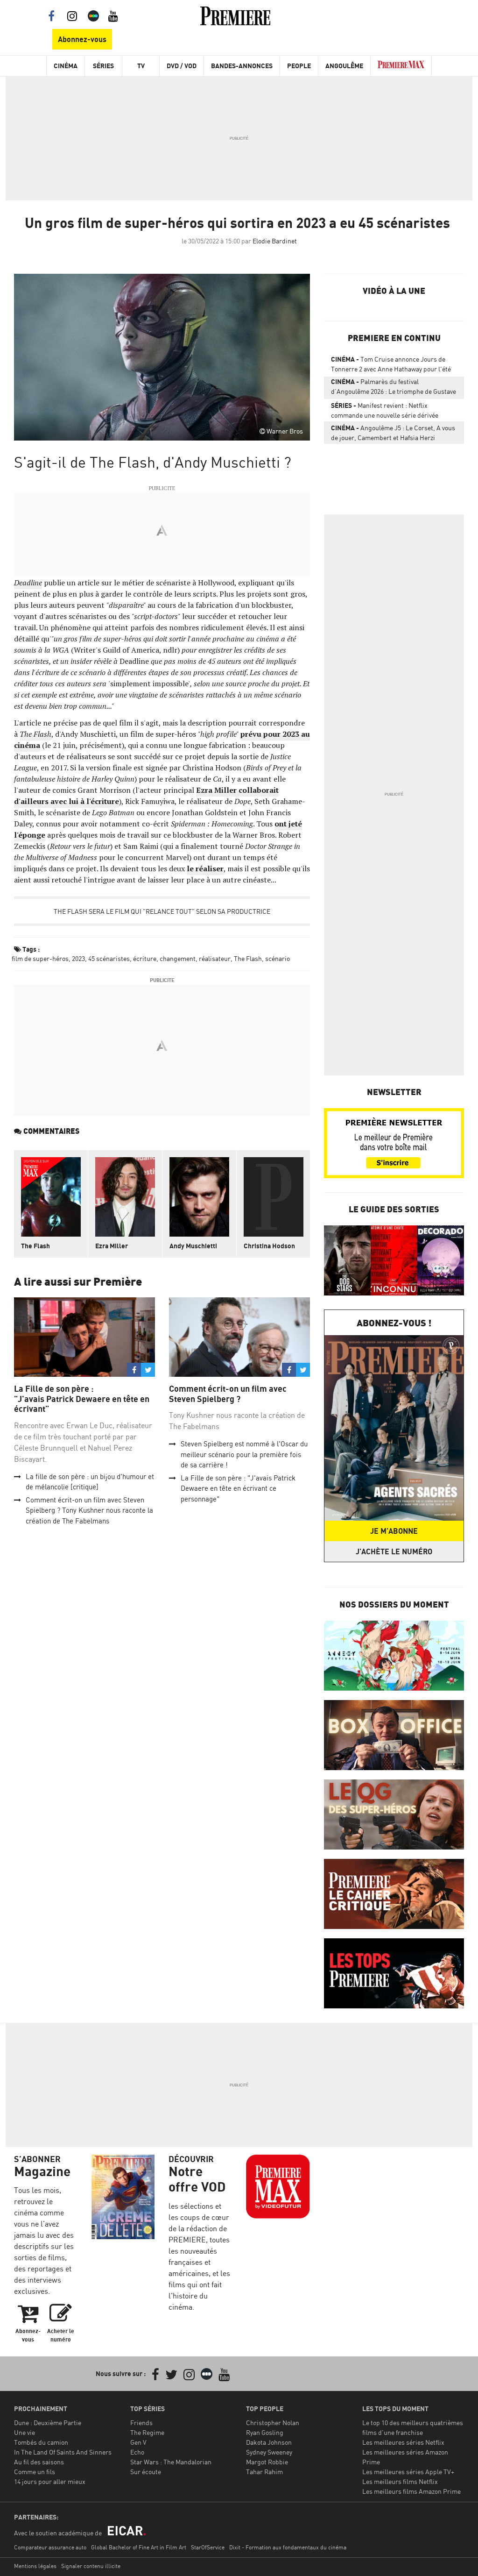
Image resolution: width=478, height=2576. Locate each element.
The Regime (147, 2432)
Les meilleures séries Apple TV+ (408, 2472)
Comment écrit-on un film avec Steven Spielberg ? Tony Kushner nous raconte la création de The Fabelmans (89, 1510)
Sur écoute (146, 2472)
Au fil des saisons (39, 2462)
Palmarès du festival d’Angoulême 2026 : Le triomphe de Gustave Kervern (394, 388)
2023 (78, 958)
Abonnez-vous (82, 39)
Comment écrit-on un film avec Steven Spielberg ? (228, 1394)
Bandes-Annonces (242, 66)
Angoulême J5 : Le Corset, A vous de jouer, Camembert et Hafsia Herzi (393, 433)
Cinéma (66, 66)
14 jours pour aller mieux (50, 2481)
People (299, 66)
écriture (145, 958)
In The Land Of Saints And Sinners (63, 2452)
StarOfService (208, 2547)
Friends (141, 2423)
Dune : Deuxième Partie (48, 2423)
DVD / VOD (182, 66)
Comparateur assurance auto (50, 2547)
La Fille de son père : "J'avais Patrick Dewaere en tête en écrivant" (82, 1399)
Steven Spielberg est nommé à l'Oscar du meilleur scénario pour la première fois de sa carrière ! (244, 1454)
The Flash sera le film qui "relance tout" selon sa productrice (162, 911)
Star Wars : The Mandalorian (171, 2462)
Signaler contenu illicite (91, 2566)
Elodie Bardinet (275, 241)
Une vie (25, 2432)
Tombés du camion (41, 2442)
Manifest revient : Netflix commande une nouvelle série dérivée (385, 410)
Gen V (138, 2442)
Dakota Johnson (269, 2442)
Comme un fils (35, 2472)
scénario (278, 958)
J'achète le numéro (394, 1551)
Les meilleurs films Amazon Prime (411, 2491)
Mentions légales (35, 2566)
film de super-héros (40, 958)
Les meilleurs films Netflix (400, 2481)
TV (141, 66)
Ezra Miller (112, 1246)
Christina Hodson (269, 1246)
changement (178, 958)
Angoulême (344, 66)
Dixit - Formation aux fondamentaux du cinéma (288, 2547)
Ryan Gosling (265, 2432)
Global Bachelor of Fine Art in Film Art (139, 2547)
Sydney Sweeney (269, 2452)
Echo (137, 2452)
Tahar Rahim (264, 2472)
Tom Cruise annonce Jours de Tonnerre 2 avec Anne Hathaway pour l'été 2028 (391, 366)
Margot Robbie (267, 2462)
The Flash (35, 734)
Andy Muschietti (193, 1246)
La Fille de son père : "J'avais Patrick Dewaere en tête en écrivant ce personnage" (238, 1488)
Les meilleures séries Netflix (403, 2442)
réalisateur (215, 958)
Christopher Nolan (273, 2423)
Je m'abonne (394, 1531)
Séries (103, 66)
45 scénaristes (109, 958)
